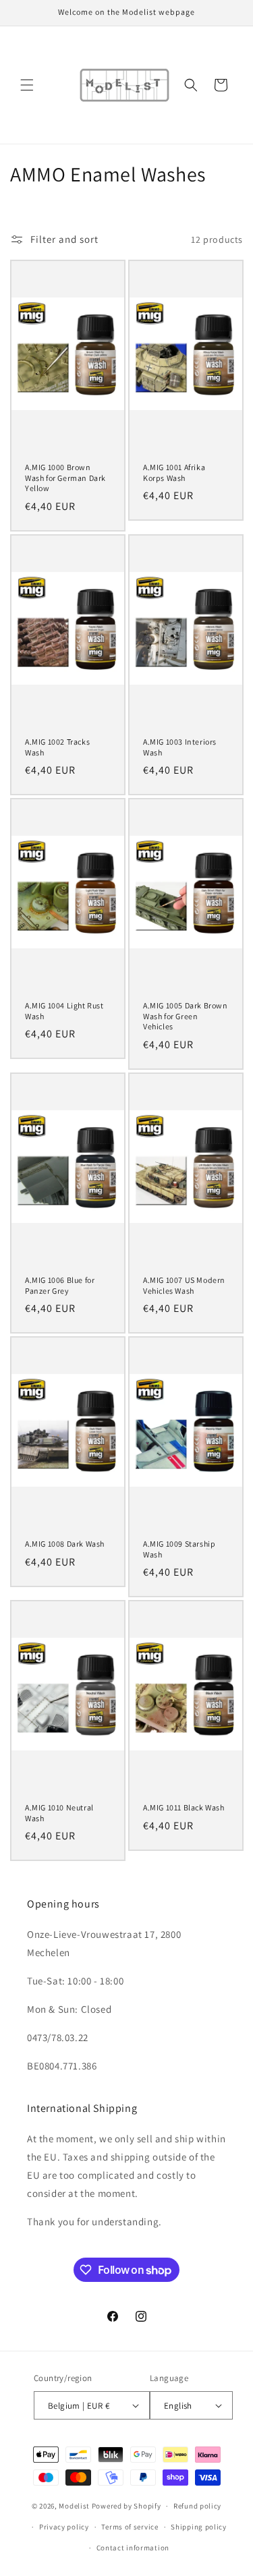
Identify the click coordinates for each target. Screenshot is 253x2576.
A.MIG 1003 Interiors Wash (180, 747)
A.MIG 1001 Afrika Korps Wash (174, 473)
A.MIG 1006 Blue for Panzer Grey (60, 1285)
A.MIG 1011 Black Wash (184, 1807)
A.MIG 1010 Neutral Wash (59, 1813)
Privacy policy (64, 2527)
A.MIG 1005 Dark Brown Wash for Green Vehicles (186, 1016)
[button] (27, 85)
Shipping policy (199, 2527)
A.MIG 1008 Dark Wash (65, 1544)
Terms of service (130, 2527)
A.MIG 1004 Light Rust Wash (64, 1011)
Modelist (74, 2506)
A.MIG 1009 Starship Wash (179, 1549)
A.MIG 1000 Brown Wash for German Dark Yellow (65, 478)
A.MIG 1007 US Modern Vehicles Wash (184, 1285)
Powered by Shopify (126, 2506)
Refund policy (197, 2506)
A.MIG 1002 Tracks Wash (57, 747)
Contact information (133, 2548)
